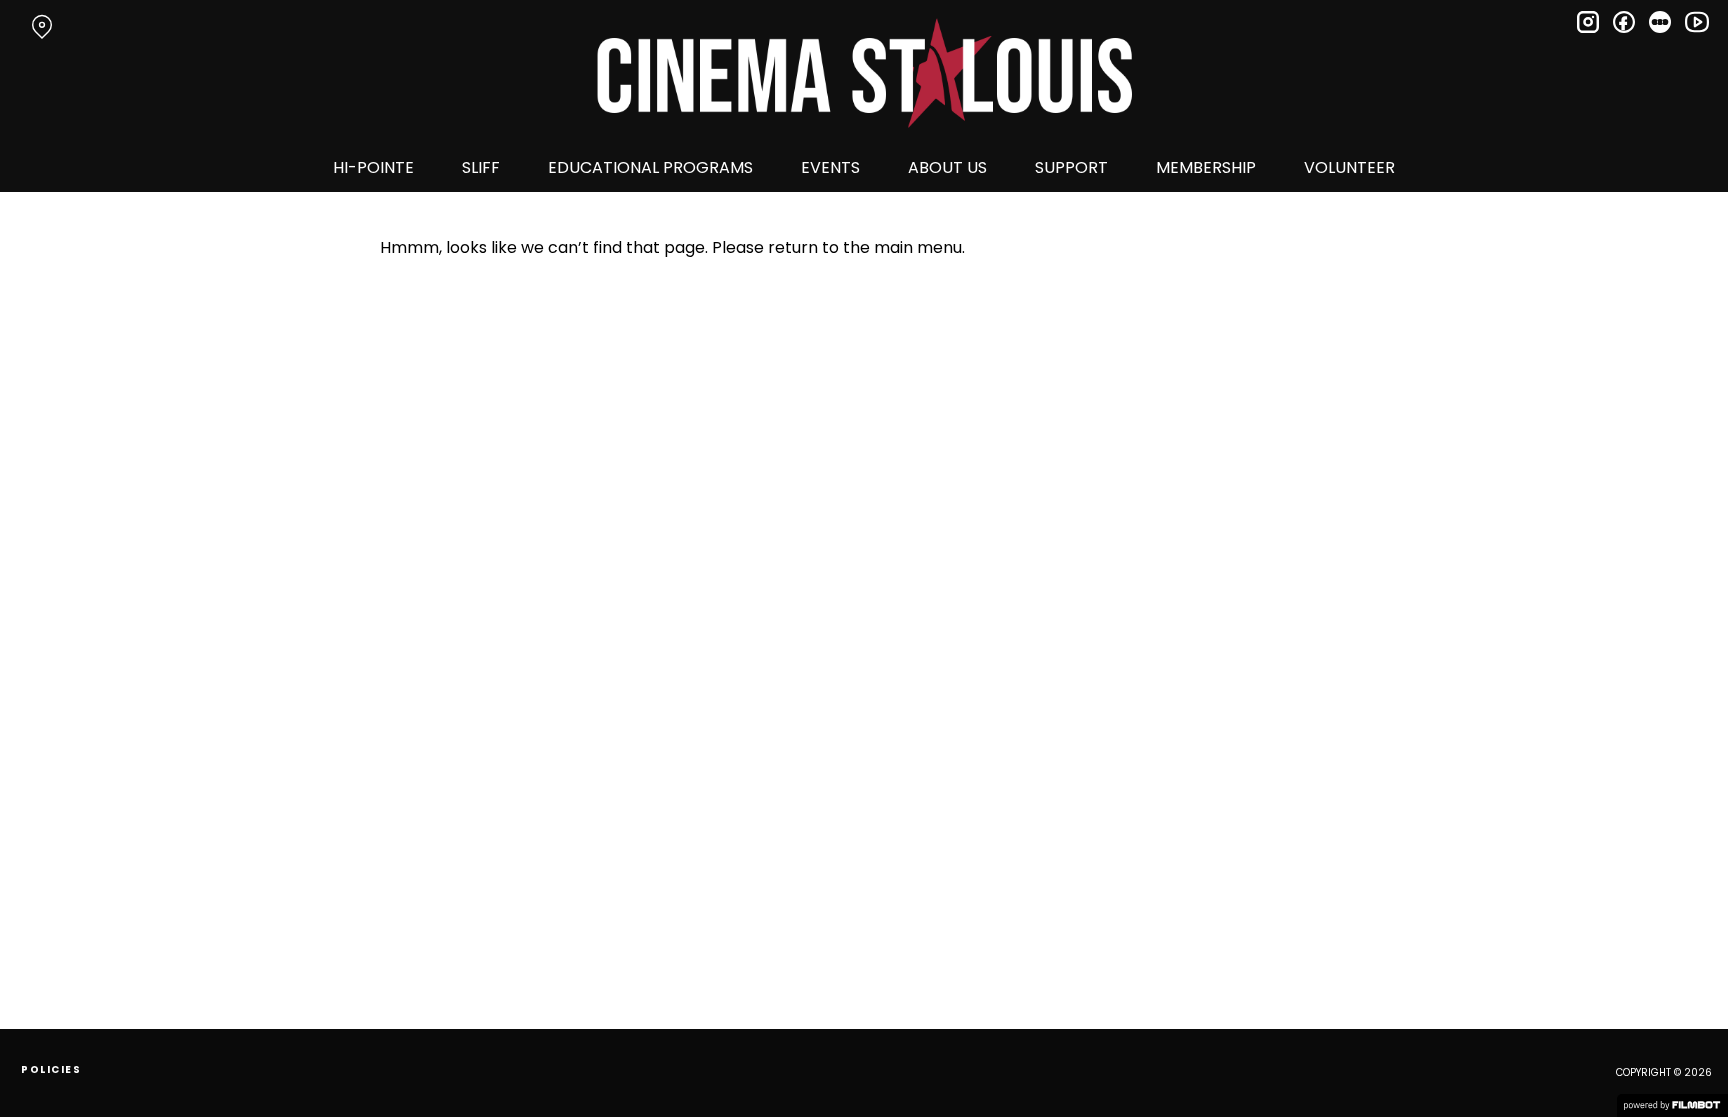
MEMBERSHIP (1206, 167)
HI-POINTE (373, 167)
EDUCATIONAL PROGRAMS (650, 167)
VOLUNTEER (1349, 167)
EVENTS (830, 167)
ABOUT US (947, 167)
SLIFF (481, 167)
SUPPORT (1071, 167)
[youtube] (1696, 22)
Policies (51, 1069)
